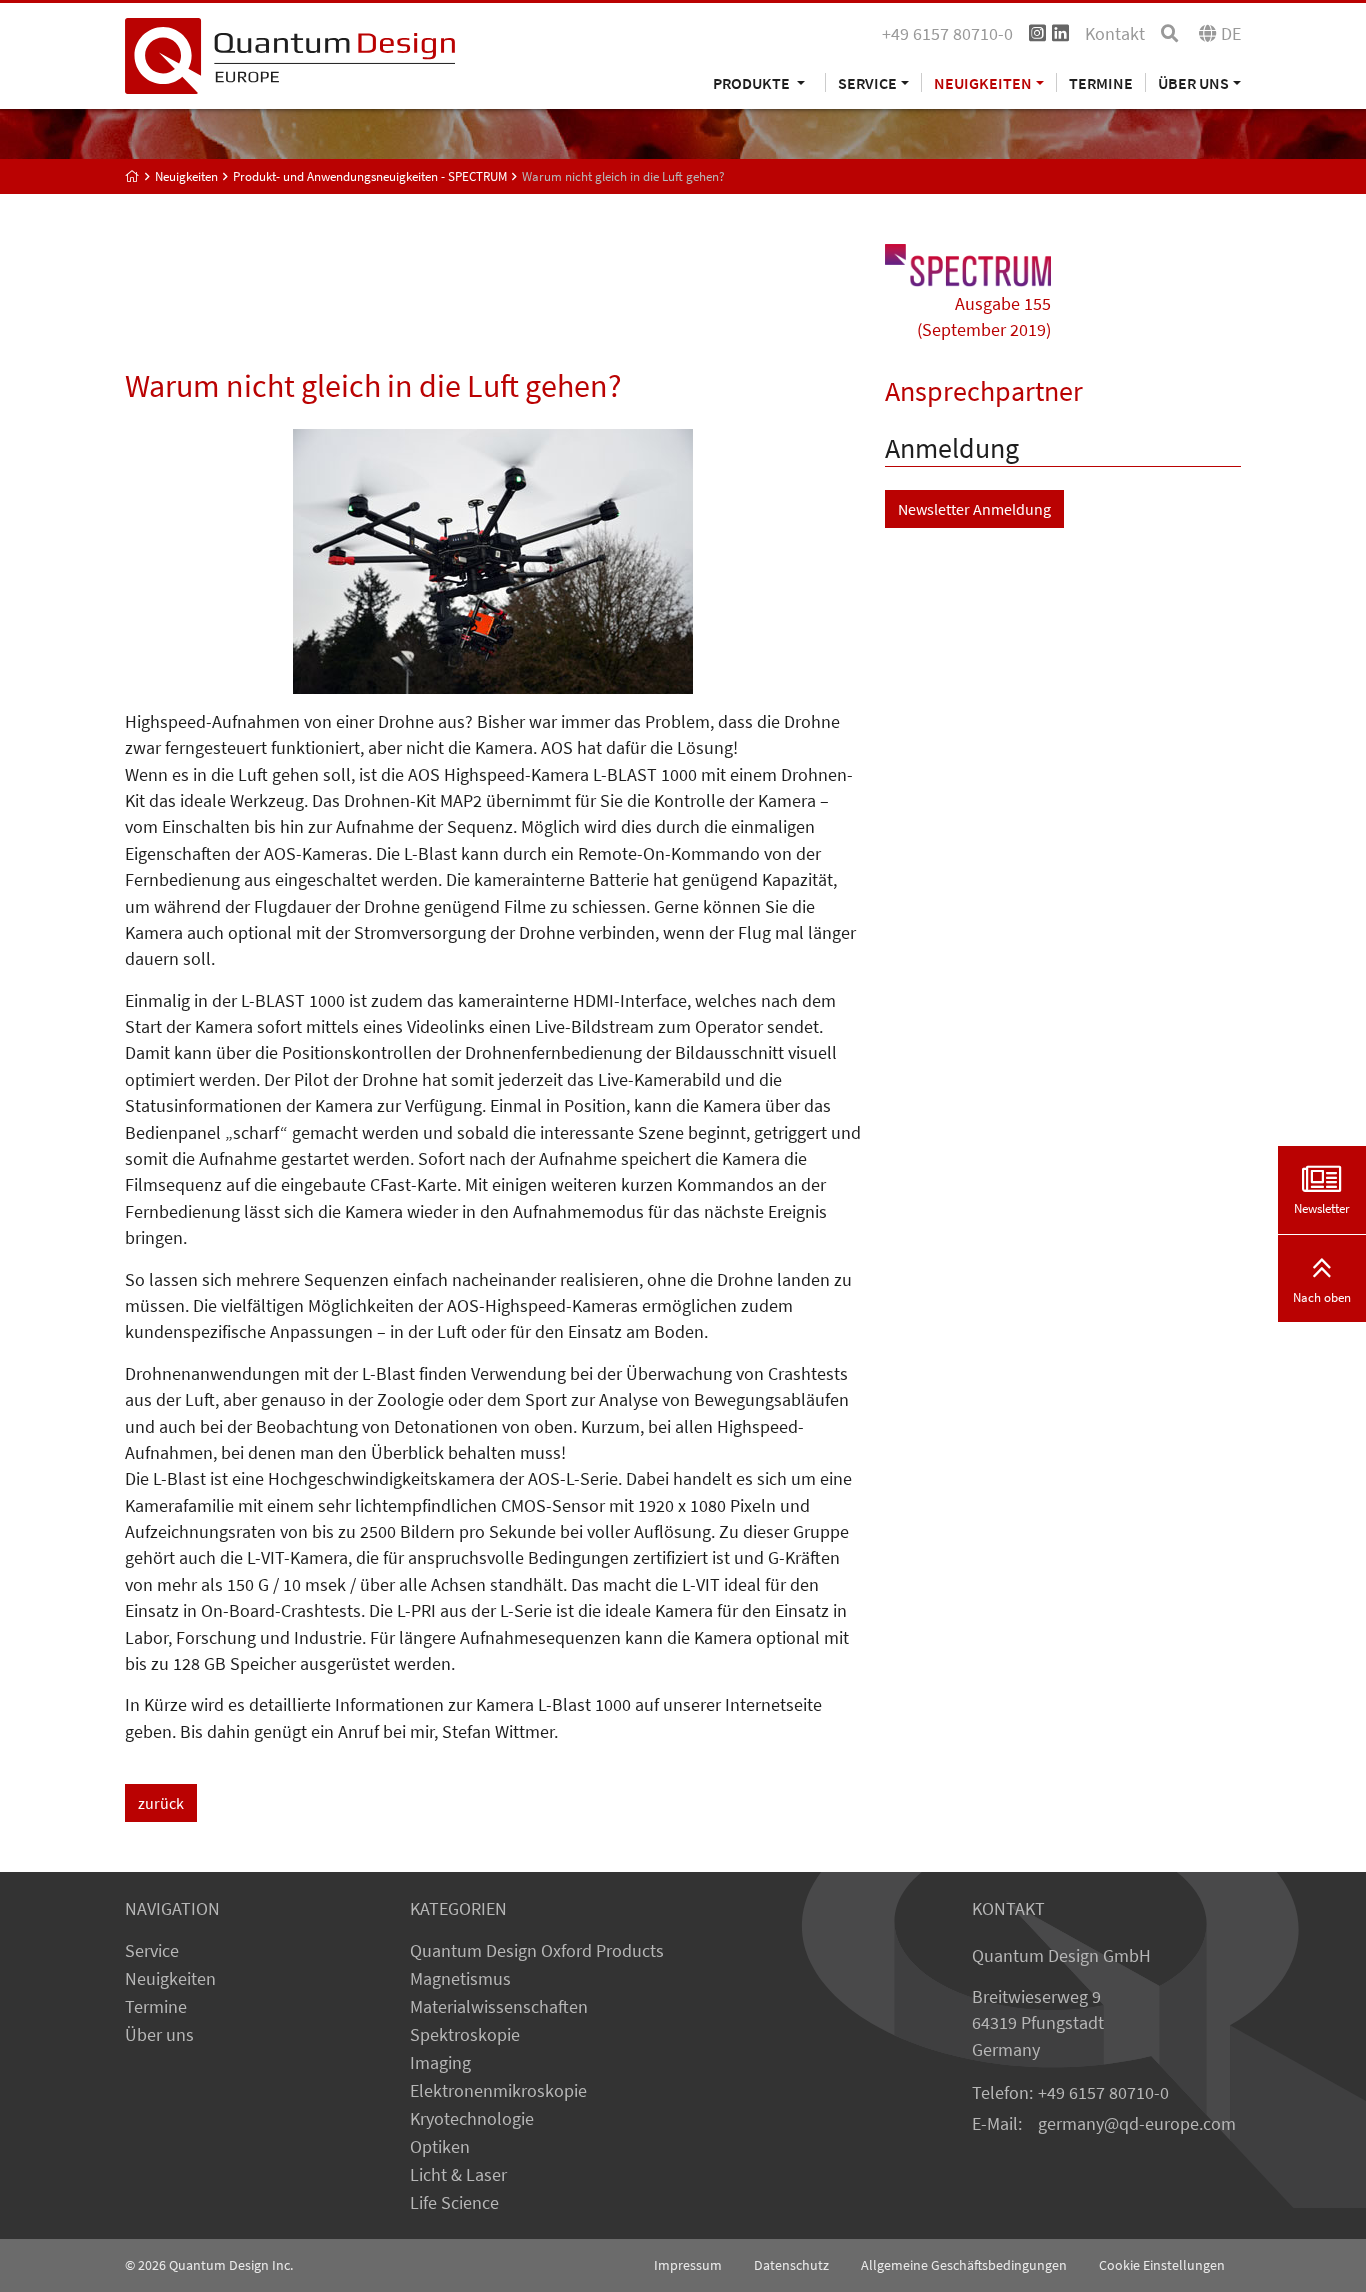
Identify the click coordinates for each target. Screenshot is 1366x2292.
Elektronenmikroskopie (498, 2091)
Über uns (159, 2035)
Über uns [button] (1193, 82)
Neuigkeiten (170, 1979)
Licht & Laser (458, 2175)
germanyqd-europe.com (1137, 2124)
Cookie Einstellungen (1162, 2265)
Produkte (753, 82)
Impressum (688, 2265)
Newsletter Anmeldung (974, 509)
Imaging (440, 2063)
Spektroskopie (465, 2035)
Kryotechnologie (472, 2119)
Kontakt (1115, 34)
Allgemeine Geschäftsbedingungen (964, 2265)
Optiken (440, 2147)
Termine (1101, 82)
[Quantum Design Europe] (132, 176)
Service (152, 1951)
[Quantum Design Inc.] (290, 54)
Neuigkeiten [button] (983, 82)
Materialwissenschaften (499, 2007)
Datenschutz (791, 2265)
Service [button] (867, 82)
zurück (161, 1803)
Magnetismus (460, 1979)
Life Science (454, 2203)
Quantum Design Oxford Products (537, 1951)
